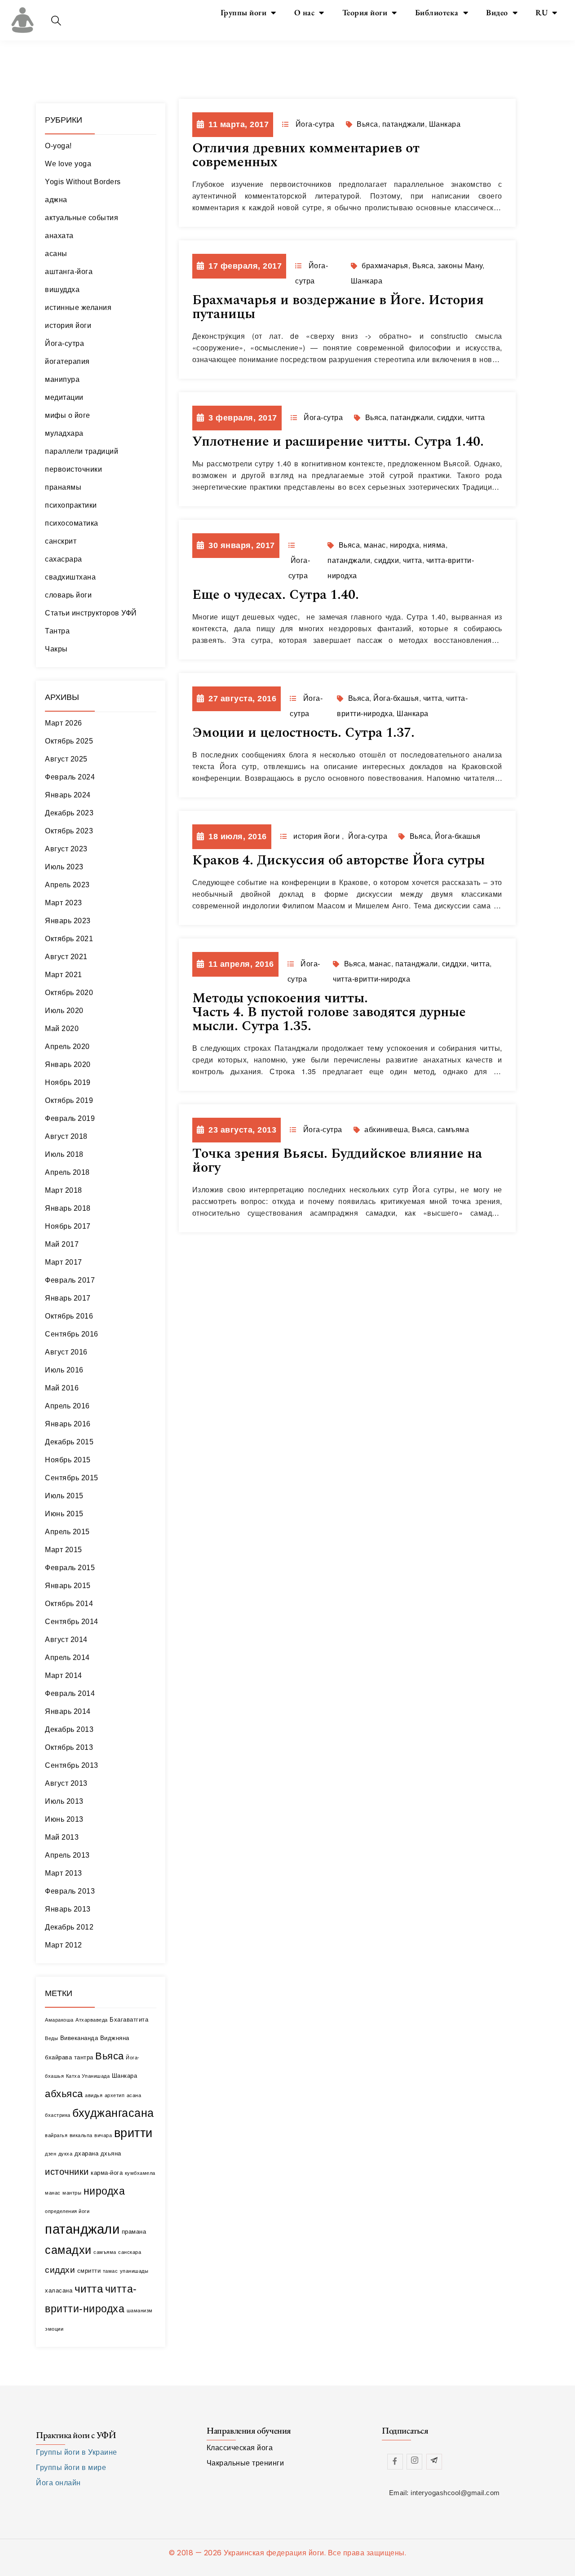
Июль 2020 (64, 1011)
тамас (111, 2271)
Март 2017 (64, 1262)
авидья (94, 2095)
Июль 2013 (64, 1801)
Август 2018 (66, 1136)
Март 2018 (64, 1190)
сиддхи (60, 2270)
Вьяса (110, 2056)
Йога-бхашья (396, 698)
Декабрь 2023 (69, 813)
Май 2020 (62, 1029)
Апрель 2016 (67, 1406)
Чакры (56, 649)
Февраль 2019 (70, 1118)
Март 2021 (64, 975)
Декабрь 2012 (69, 1927)
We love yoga (68, 164)
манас (53, 2193)
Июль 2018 (64, 1154)
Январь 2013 (68, 1909)
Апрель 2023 (67, 885)
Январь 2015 (68, 1586)
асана (134, 2095)
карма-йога (107, 2173)
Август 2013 (66, 1783)
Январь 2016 (68, 1424)
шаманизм (140, 2310)
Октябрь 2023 (69, 831)
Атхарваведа (92, 2020)
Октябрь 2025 (69, 741)
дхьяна (111, 2153)
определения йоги (67, 2211)
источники (67, 2171)
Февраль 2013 (70, 1891)
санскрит (61, 541)
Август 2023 (66, 849)
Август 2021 (66, 957)
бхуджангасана (113, 2113)
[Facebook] (395, 2462)
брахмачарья (385, 266)
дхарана (87, 2153)
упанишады (134, 2271)
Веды (51, 2038)
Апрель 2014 (67, 1658)
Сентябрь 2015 (72, 1478)
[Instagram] (414, 2462)
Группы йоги (244, 12)
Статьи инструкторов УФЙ (91, 613)
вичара (103, 2135)
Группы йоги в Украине (77, 2452)
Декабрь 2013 (69, 1729)
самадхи (68, 2250)
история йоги (68, 325)
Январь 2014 (68, 1711)
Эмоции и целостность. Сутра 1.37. (303, 733)
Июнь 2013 (64, 1819)
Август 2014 (66, 1640)
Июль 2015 (64, 1496)
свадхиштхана (70, 577)
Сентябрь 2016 (72, 1334)
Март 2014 (64, 1675)
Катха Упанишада (88, 2076)
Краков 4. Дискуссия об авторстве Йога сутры (338, 860)
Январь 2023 (68, 921)
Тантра (57, 631)
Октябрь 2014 (69, 1604)
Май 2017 (62, 1244)
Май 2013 (62, 1837)
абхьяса (64, 2094)
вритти (133, 2133)
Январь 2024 (68, 795)
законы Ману (460, 266)
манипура (62, 379)
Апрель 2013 (67, 1855)
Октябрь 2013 (69, 1747)
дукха (66, 2154)
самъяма (105, 2252)
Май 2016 (62, 1388)
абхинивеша (386, 1130)
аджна (56, 200)
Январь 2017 (68, 1298)
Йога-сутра (64, 343)
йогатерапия (67, 361)
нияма (434, 545)
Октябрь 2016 (69, 1316)
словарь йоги (68, 595)
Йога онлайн (58, 2483)
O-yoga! (58, 146)
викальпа (81, 2135)
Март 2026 (64, 723)
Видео (497, 12)
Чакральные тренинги (245, 2463)
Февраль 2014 (70, 1693)
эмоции (54, 2329)
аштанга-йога (69, 272)
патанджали (82, 2229)
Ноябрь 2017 (68, 1226)
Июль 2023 (64, 867)
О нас (305, 12)
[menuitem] (546, 13)
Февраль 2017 (70, 1280)
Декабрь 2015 (69, 1442)
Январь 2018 (68, 1208)
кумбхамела (140, 2173)
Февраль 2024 (70, 777)
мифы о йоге (68, 415)
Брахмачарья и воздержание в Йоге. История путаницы (338, 307)
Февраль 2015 (70, 1568)
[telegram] (434, 2462)
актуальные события (82, 218)
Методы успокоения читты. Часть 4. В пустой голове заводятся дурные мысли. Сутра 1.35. (329, 1012)
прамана (134, 2232)
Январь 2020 (68, 1064)
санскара (130, 2252)
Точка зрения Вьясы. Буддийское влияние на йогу (337, 1161)
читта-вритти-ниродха (372, 979)
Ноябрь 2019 (68, 1082)
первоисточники (73, 469)
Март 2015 (64, 1550)
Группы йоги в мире (71, 2468)
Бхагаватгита (129, 2020)
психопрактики (71, 505)
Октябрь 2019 (69, 1100)
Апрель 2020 (67, 1047)
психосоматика (72, 523)
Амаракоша (59, 2020)
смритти (89, 2271)
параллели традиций (82, 451)
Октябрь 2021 (69, 939)
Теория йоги (365, 12)
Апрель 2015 (67, 1532)
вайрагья (56, 2135)
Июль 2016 (64, 1370)
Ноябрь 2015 (68, 1460)
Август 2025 (66, 759)
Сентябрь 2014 (72, 1622)
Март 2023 (64, 903)
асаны (56, 254)
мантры (72, 2193)
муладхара (64, 433)
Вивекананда (79, 2038)
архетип (115, 2095)
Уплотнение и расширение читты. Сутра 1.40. (338, 442)
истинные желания (78, 308)
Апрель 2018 (67, 1172)
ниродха (104, 2191)
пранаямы (63, 487)
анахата (59, 236)
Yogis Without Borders (83, 182)
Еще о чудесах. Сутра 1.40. (276, 595)
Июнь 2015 (64, 1514)
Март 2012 (64, 1945)
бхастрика (58, 2115)
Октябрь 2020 (69, 993)
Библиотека (437, 12)
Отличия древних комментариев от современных (306, 155)
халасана (59, 2291)
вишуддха (62, 290)
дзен (51, 2154)
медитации (64, 397)
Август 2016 (66, 1352)
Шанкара (125, 2076)
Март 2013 (64, 1873)
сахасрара (64, 559)
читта (89, 2289)
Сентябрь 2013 (72, 1765)
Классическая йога (240, 2448)
